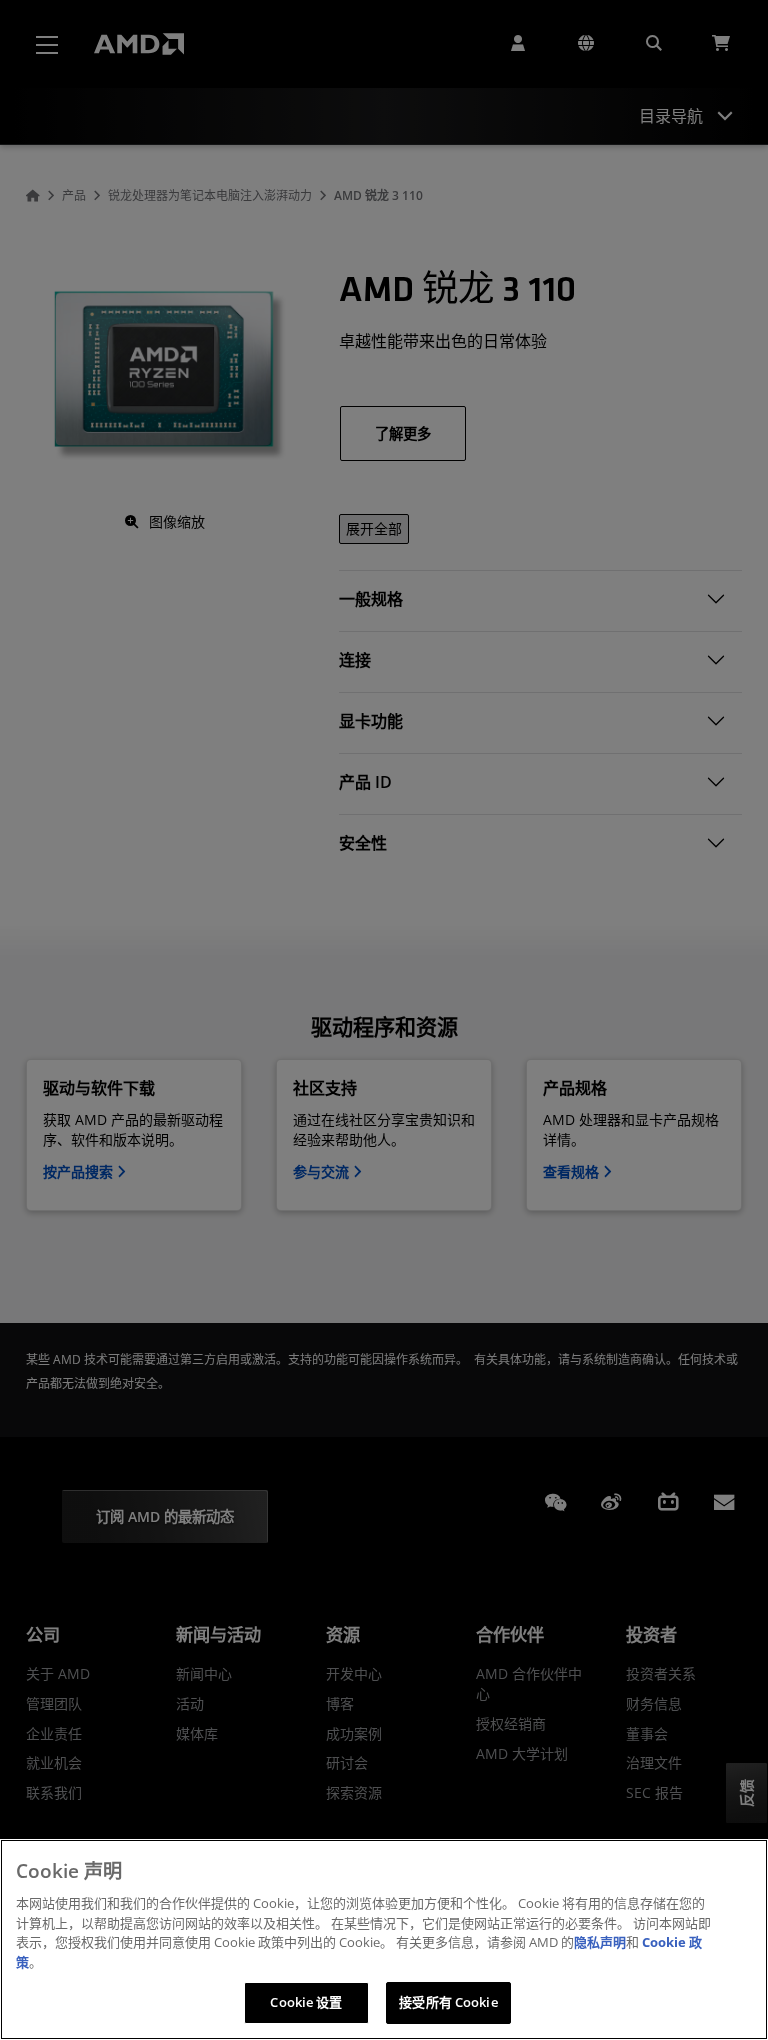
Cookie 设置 (306, 2002)
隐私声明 (600, 1942)
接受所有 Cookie (448, 2002)
